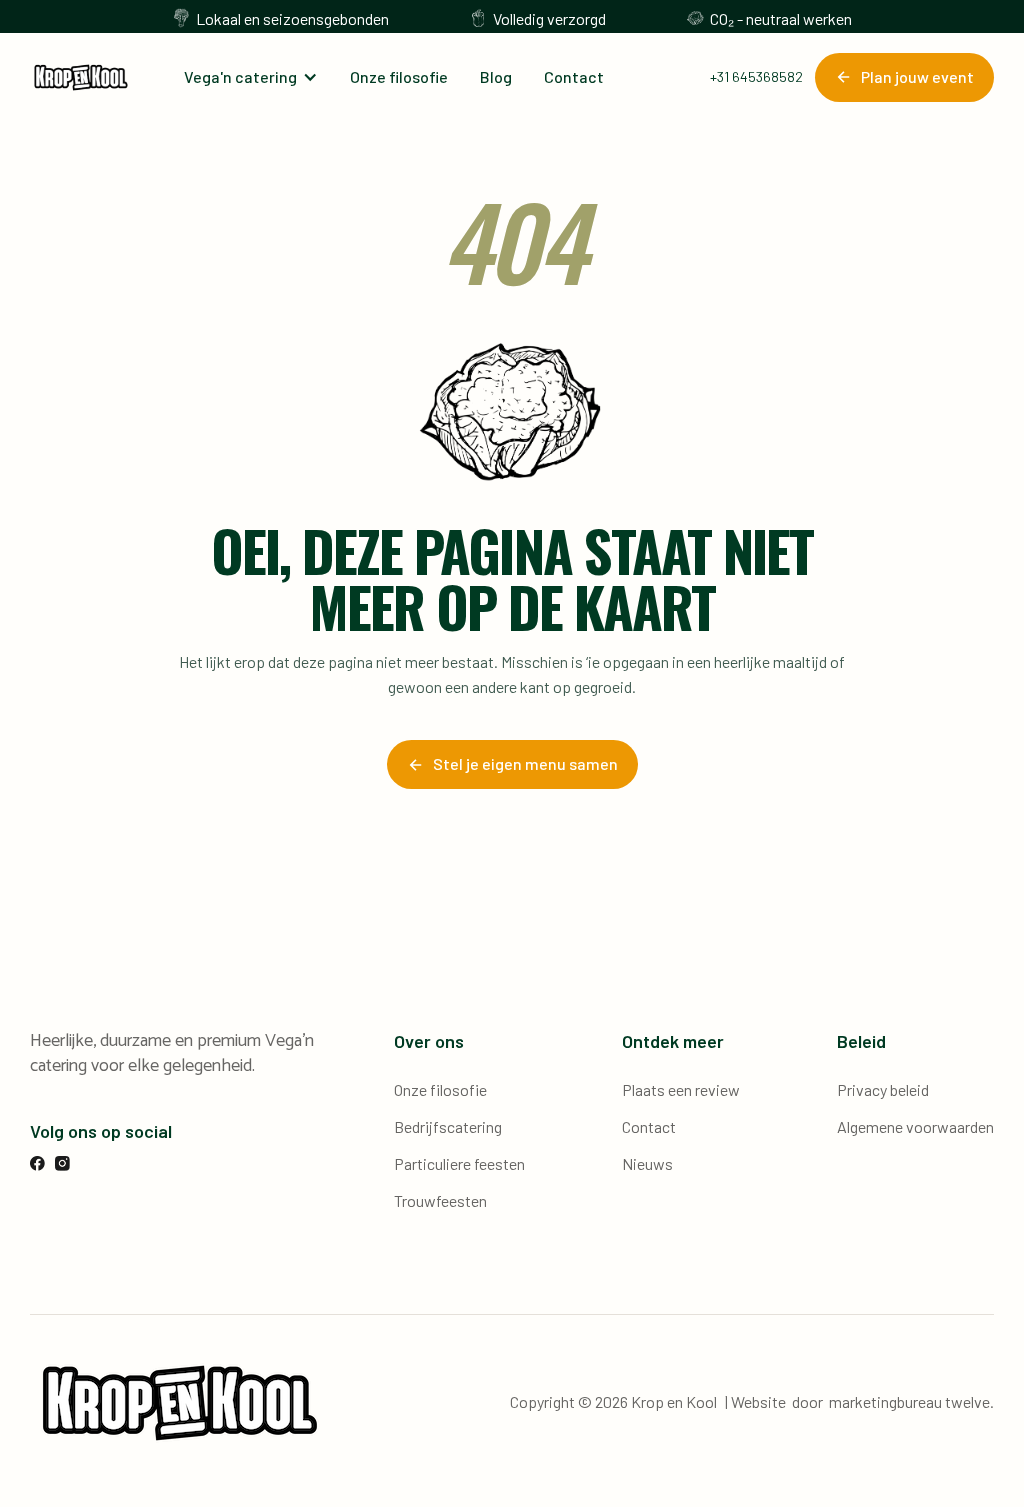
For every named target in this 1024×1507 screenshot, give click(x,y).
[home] (81, 77)
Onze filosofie (399, 76)
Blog (496, 76)
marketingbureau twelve (909, 1401)
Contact (574, 76)
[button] (251, 77)
